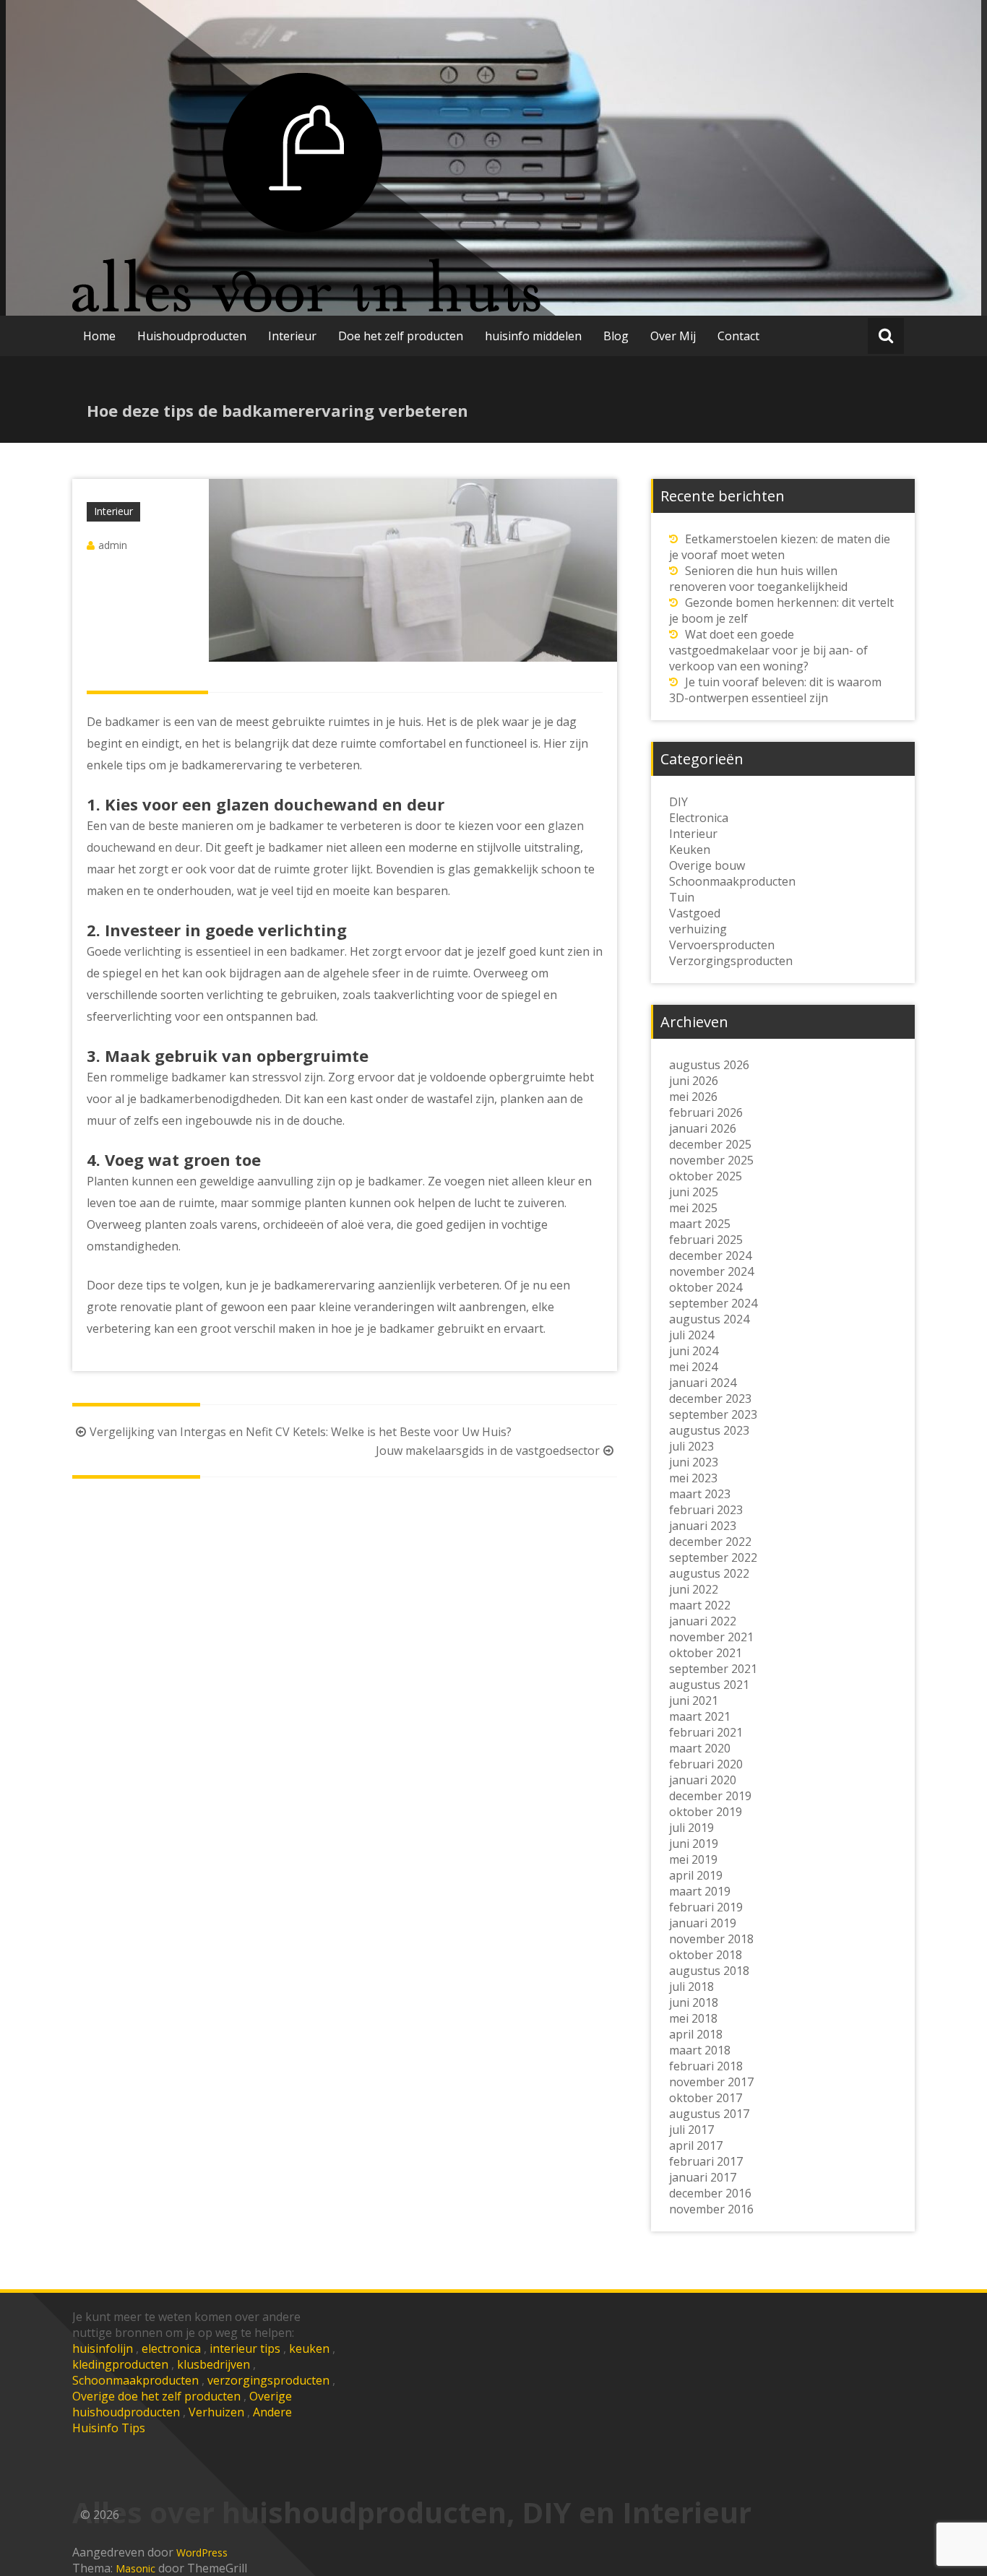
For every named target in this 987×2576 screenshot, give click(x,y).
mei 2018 (693, 2018)
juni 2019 (694, 1844)
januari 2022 (703, 1621)
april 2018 (696, 2034)
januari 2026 (703, 1128)
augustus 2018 (709, 1971)
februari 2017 (706, 2161)
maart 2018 (700, 2050)
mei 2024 (693, 1367)
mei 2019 (693, 1859)
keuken (309, 2348)
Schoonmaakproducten (135, 2380)
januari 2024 (703, 1383)
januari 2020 (703, 1780)
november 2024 (711, 1271)
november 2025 (711, 1160)
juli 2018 (691, 1987)
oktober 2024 (706, 1287)
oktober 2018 (706, 1955)
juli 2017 (691, 2130)
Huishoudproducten (192, 336)
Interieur (292, 336)
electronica (171, 2348)
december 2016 (710, 2193)
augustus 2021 (709, 1685)
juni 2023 (694, 1462)
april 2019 (696, 1875)
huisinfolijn (103, 2348)
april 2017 (696, 2145)
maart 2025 (700, 1224)
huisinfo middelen (533, 336)
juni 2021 (694, 1700)
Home (99, 336)
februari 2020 (706, 1764)
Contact (738, 336)
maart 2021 (700, 1716)
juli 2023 (691, 1446)
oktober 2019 (706, 1812)
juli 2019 (691, 1828)
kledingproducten (120, 2364)
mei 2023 (693, 1478)
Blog (616, 336)
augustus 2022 (709, 1573)
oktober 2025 (706, 1176)
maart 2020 (700, 1748)
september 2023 (713, 1414)
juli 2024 (691, 1335)
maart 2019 (700, 1891)
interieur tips (245, 2348)
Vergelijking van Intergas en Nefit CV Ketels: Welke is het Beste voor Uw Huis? (301, 1432)
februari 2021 (706, 1732)
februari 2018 (706, 2066)
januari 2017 (703, 2177)
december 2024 (710, 1255)
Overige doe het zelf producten (156, 2396)
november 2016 (711, 2209)
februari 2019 (706, 1907)
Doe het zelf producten (401, 336)
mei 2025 (693, 1208)
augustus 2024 (709, 1319)
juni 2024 (694, 1351)
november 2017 (711, 2082)
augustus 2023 (709, 1430)
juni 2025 (694, 1192)
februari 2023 (706, 1510)
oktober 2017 (706, 2098)
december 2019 (710, 1796)
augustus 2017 (709, 2114)
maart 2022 (700, 1605)
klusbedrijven (214, 2364)
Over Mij (673, 336)
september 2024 (713, 1303)
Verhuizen (216, 2412)
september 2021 (713, 1669)
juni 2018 (694, 2002)
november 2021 (711, 1637)
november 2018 (711, 1939)
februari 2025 (706, 1240)
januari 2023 (703, 1526)
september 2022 (713, 1557)
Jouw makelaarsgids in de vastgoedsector (488, 1451)
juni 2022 (694, 1589)
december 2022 (710, 1542)
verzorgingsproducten (268, 2380)
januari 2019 (703, 1923)
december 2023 (710, 1399)
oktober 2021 (706, 1653)
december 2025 (710, 1144)
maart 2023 (700, 1494)
